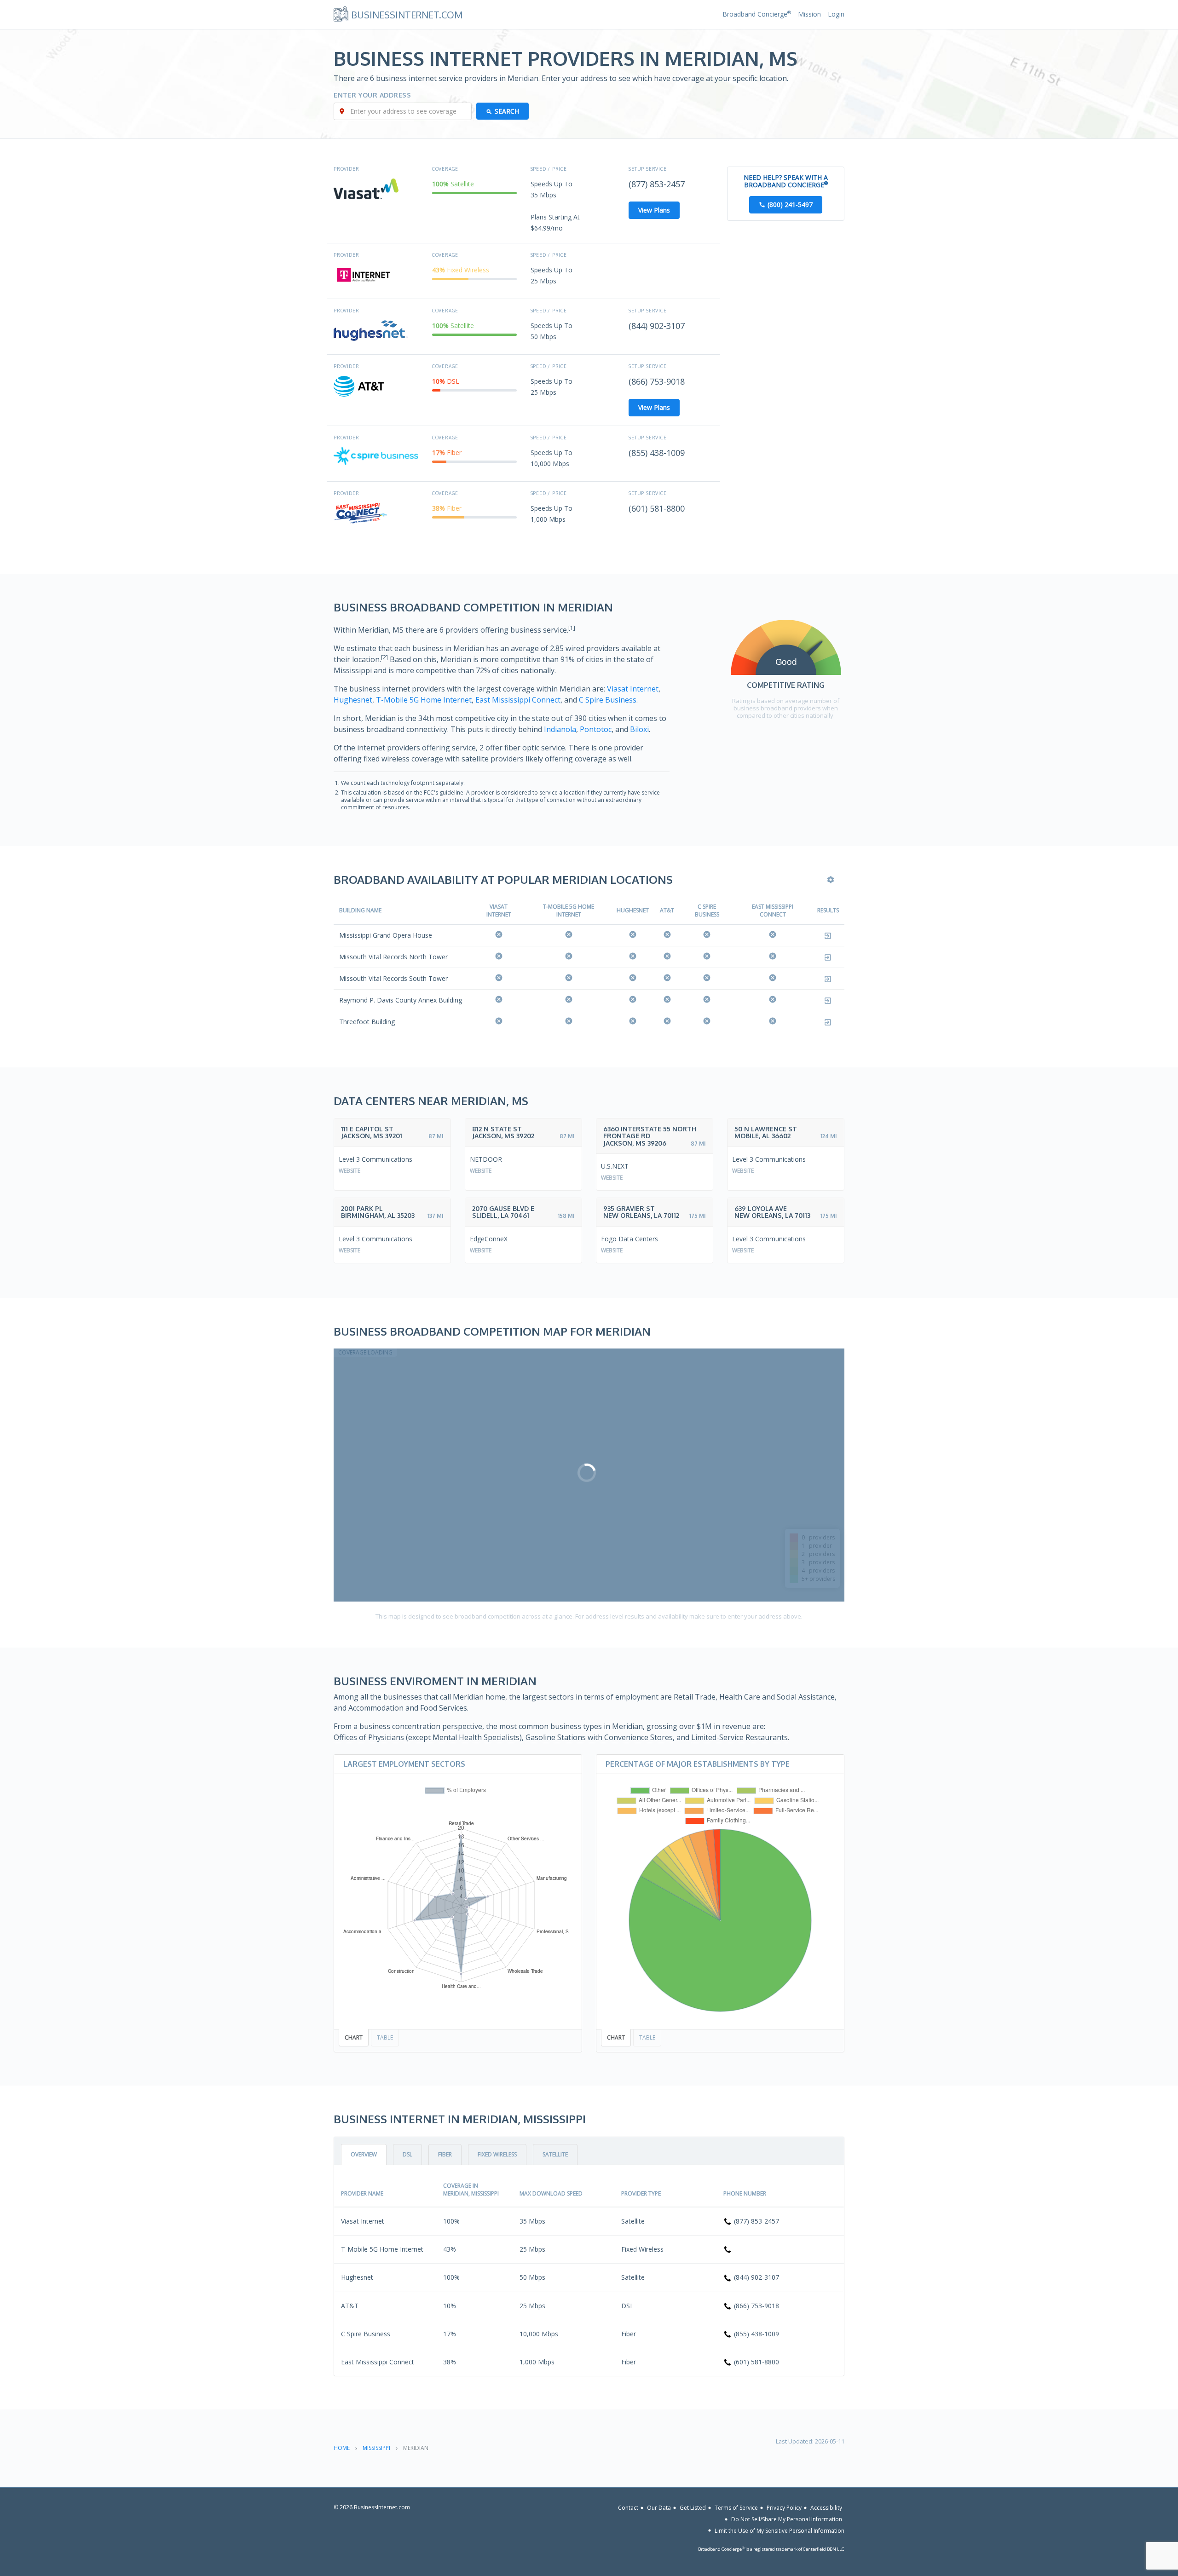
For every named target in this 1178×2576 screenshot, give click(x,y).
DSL (407, 2154)
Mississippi (376, 2448)
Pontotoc (596, 729)
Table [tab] (385, 2037)
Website (349, 1171)
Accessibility (826, 2508)
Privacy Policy (784, 2508)
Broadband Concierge (757, 14)
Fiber (445, 2154)
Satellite (555, 2154)
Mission (809, 14)
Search (507, 111)
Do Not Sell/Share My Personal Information (787, 2519)
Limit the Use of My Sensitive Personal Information (780, 2530)
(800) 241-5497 (790, 205)
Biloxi (639, 729)
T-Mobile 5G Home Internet (424, 700)
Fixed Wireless (497, 2154)
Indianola (560, 729)
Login (836, 14)
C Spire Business (608, 700)
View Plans (654, 210)
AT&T (667, 910)
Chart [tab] (354, 2037)
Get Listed (693, 2508)
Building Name (360, 910)
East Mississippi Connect (518, 700)
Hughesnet (353, 700)
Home (342, 2448)
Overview (364, 2154)
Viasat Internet (633, 689)
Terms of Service (736, 2508)
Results (828, 910)
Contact (628, 2508)
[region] (589, 1475)
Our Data (659, 2508)
